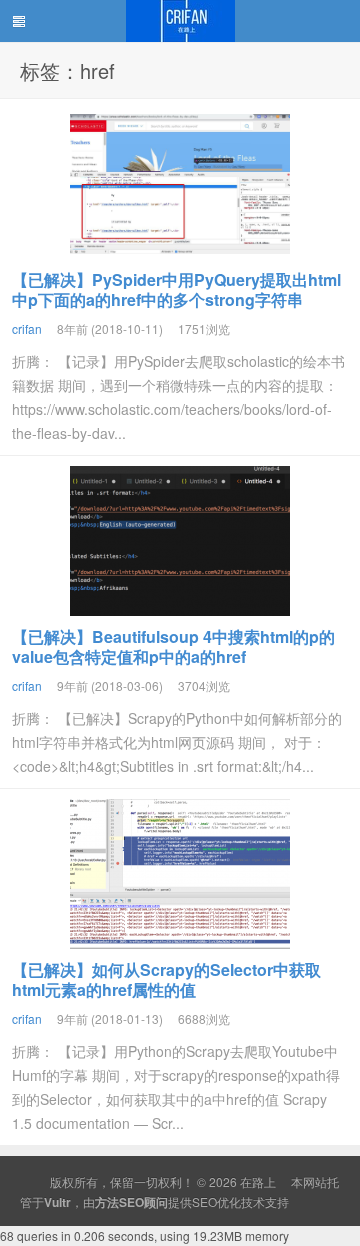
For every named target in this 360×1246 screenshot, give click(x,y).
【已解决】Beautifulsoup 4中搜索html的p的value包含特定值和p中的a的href (173, 646)
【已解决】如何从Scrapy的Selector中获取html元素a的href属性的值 (166, 979)
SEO (204, 1201)
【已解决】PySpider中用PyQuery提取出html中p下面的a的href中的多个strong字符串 (176, 289)
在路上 (180, 21)
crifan (27, 328)
